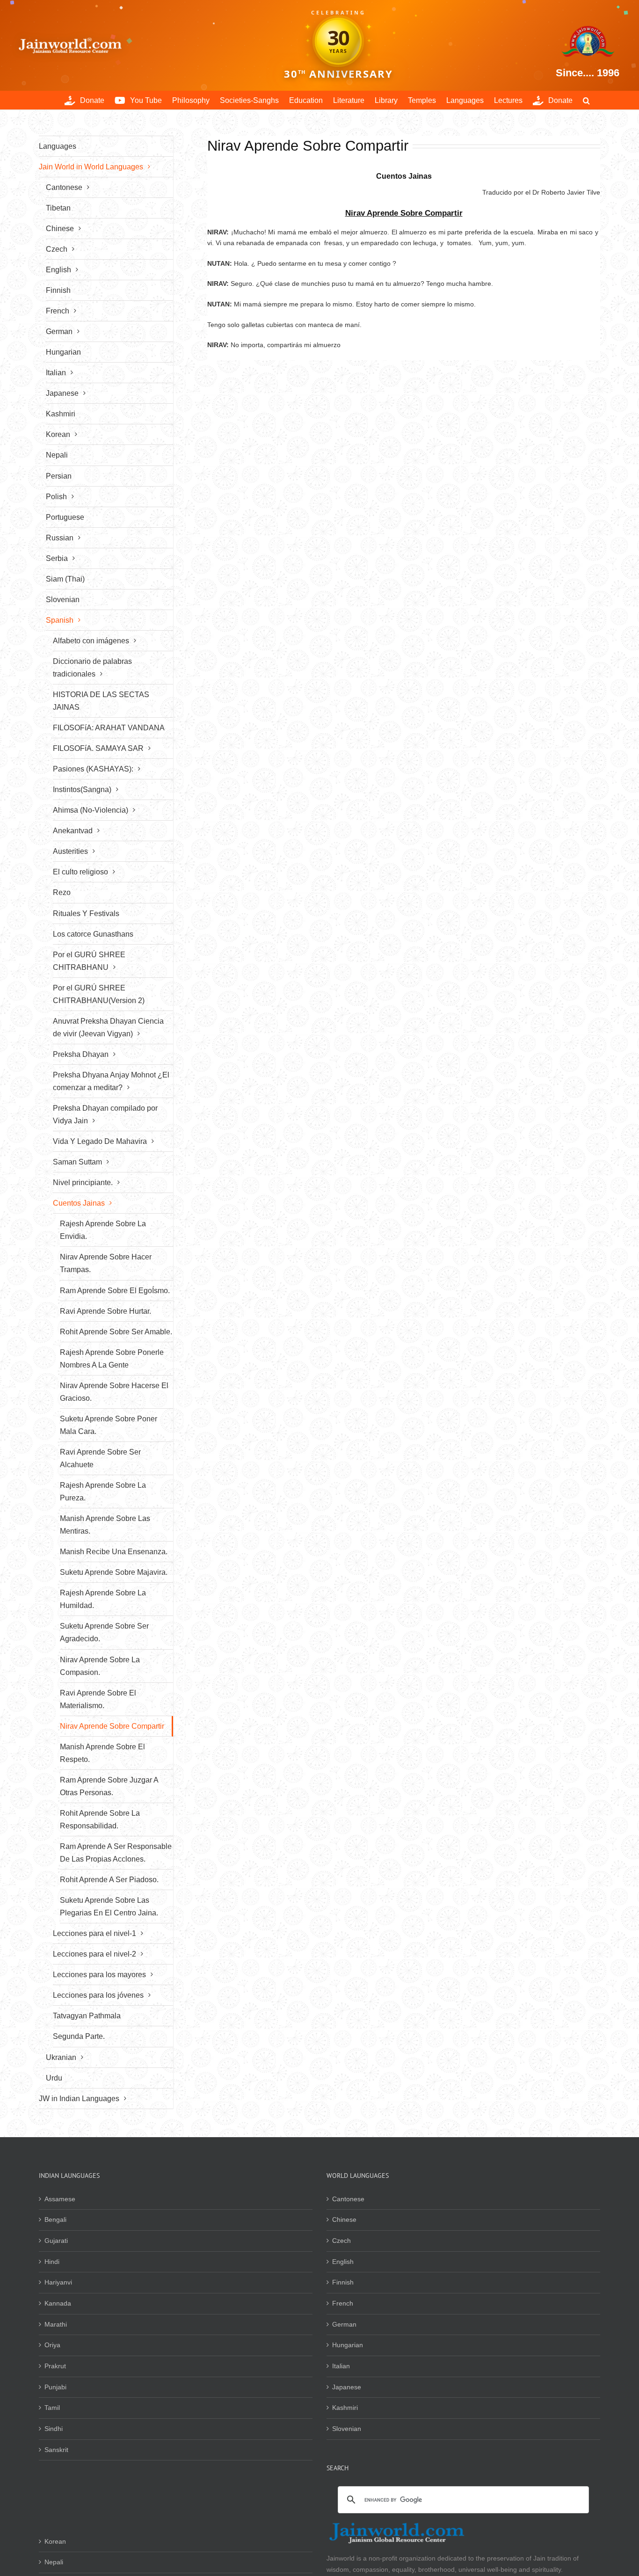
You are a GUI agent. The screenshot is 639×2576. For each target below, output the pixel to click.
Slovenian (347, 2429)
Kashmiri (345, 2408)
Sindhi (54, 2429)
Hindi (52, 2262)
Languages (58, 146)
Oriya (52, 2345)
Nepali (54, 2562)
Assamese (60, 2199)
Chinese (344, 2219)
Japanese (347, 2387)
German (344, 2324)
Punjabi (55, 2387)
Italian (341, 2366)
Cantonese (348, 2199)
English (343, 2262)
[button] (586, 100)
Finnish (343, 2282)
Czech (341, 2241)
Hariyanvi (58, 2282)
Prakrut (55, 2366)
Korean (55, 2541)
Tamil (52, 2408)
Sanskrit (56, 2450)
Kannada (58, 2303)
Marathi (56, 2324)
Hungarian (348, 2345)
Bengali (55, 2219)
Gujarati (56, 2241)
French (343, 2303)
